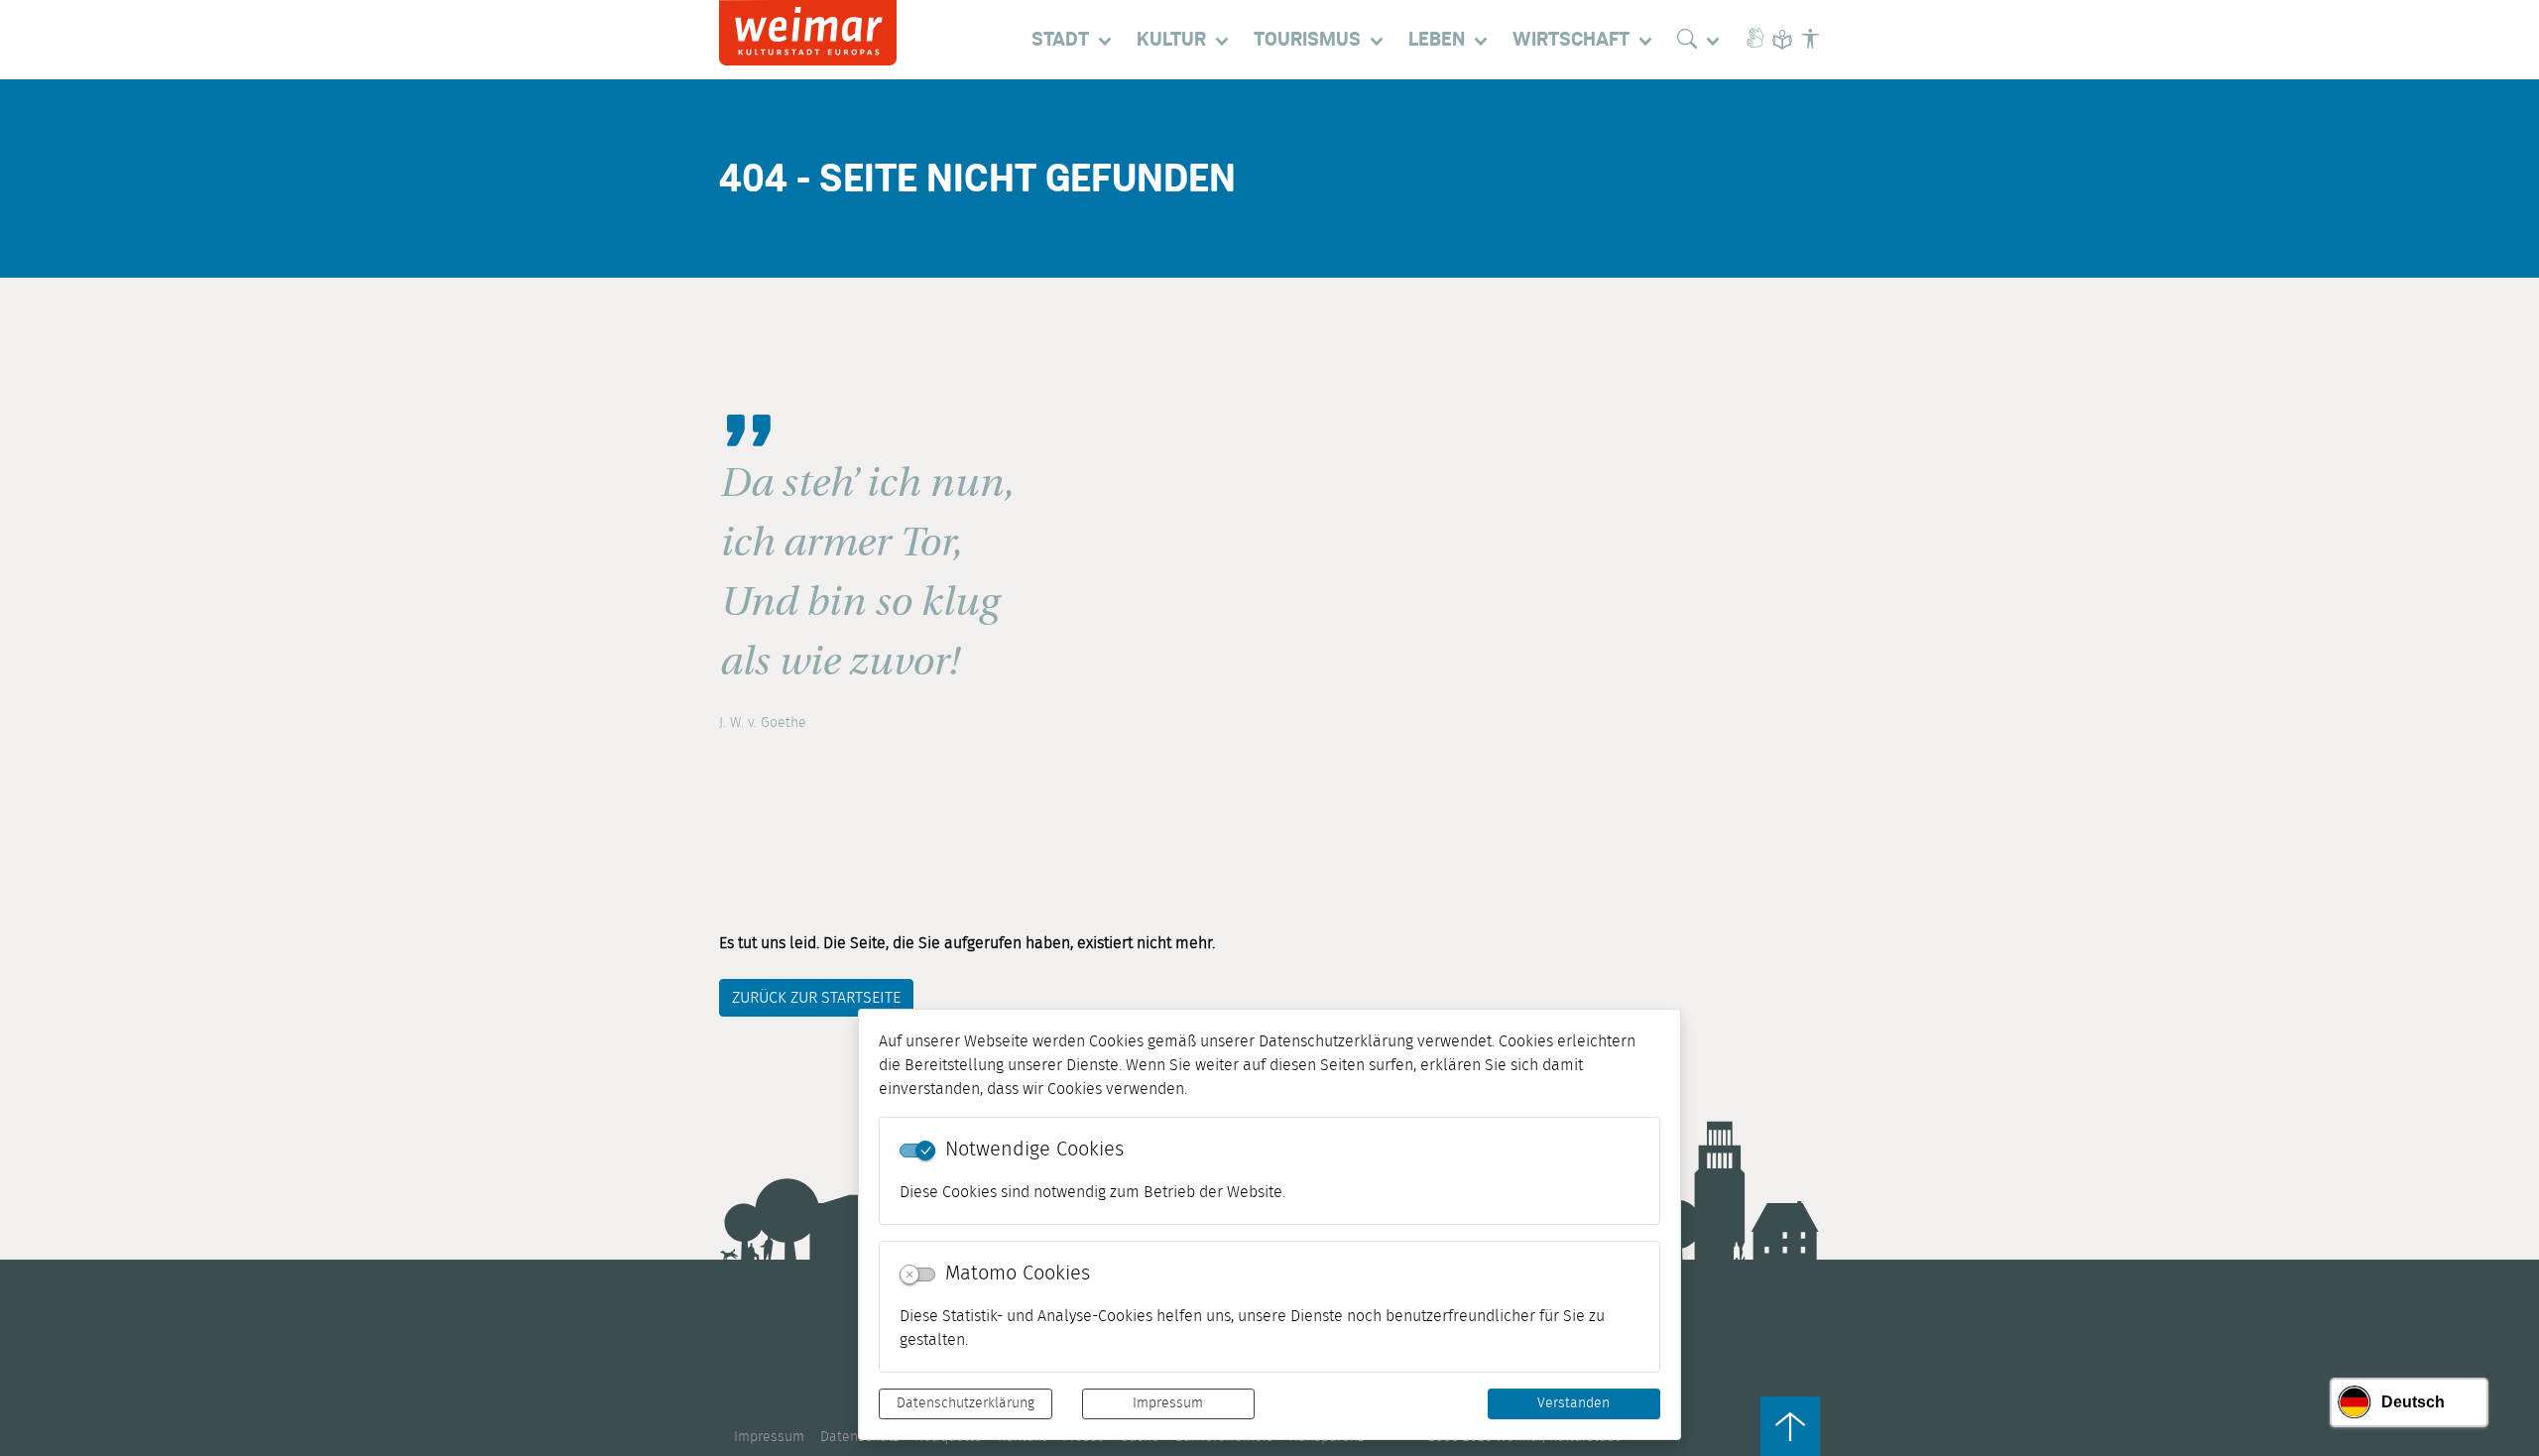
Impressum (1168, 1403)
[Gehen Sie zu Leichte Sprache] (1782, 40)
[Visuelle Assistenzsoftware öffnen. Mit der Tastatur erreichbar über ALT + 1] (1810, 40)
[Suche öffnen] (1703, 40)
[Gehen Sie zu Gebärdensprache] (1754, 40)
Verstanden (1573, 1403)
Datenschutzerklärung (966, 1403)
